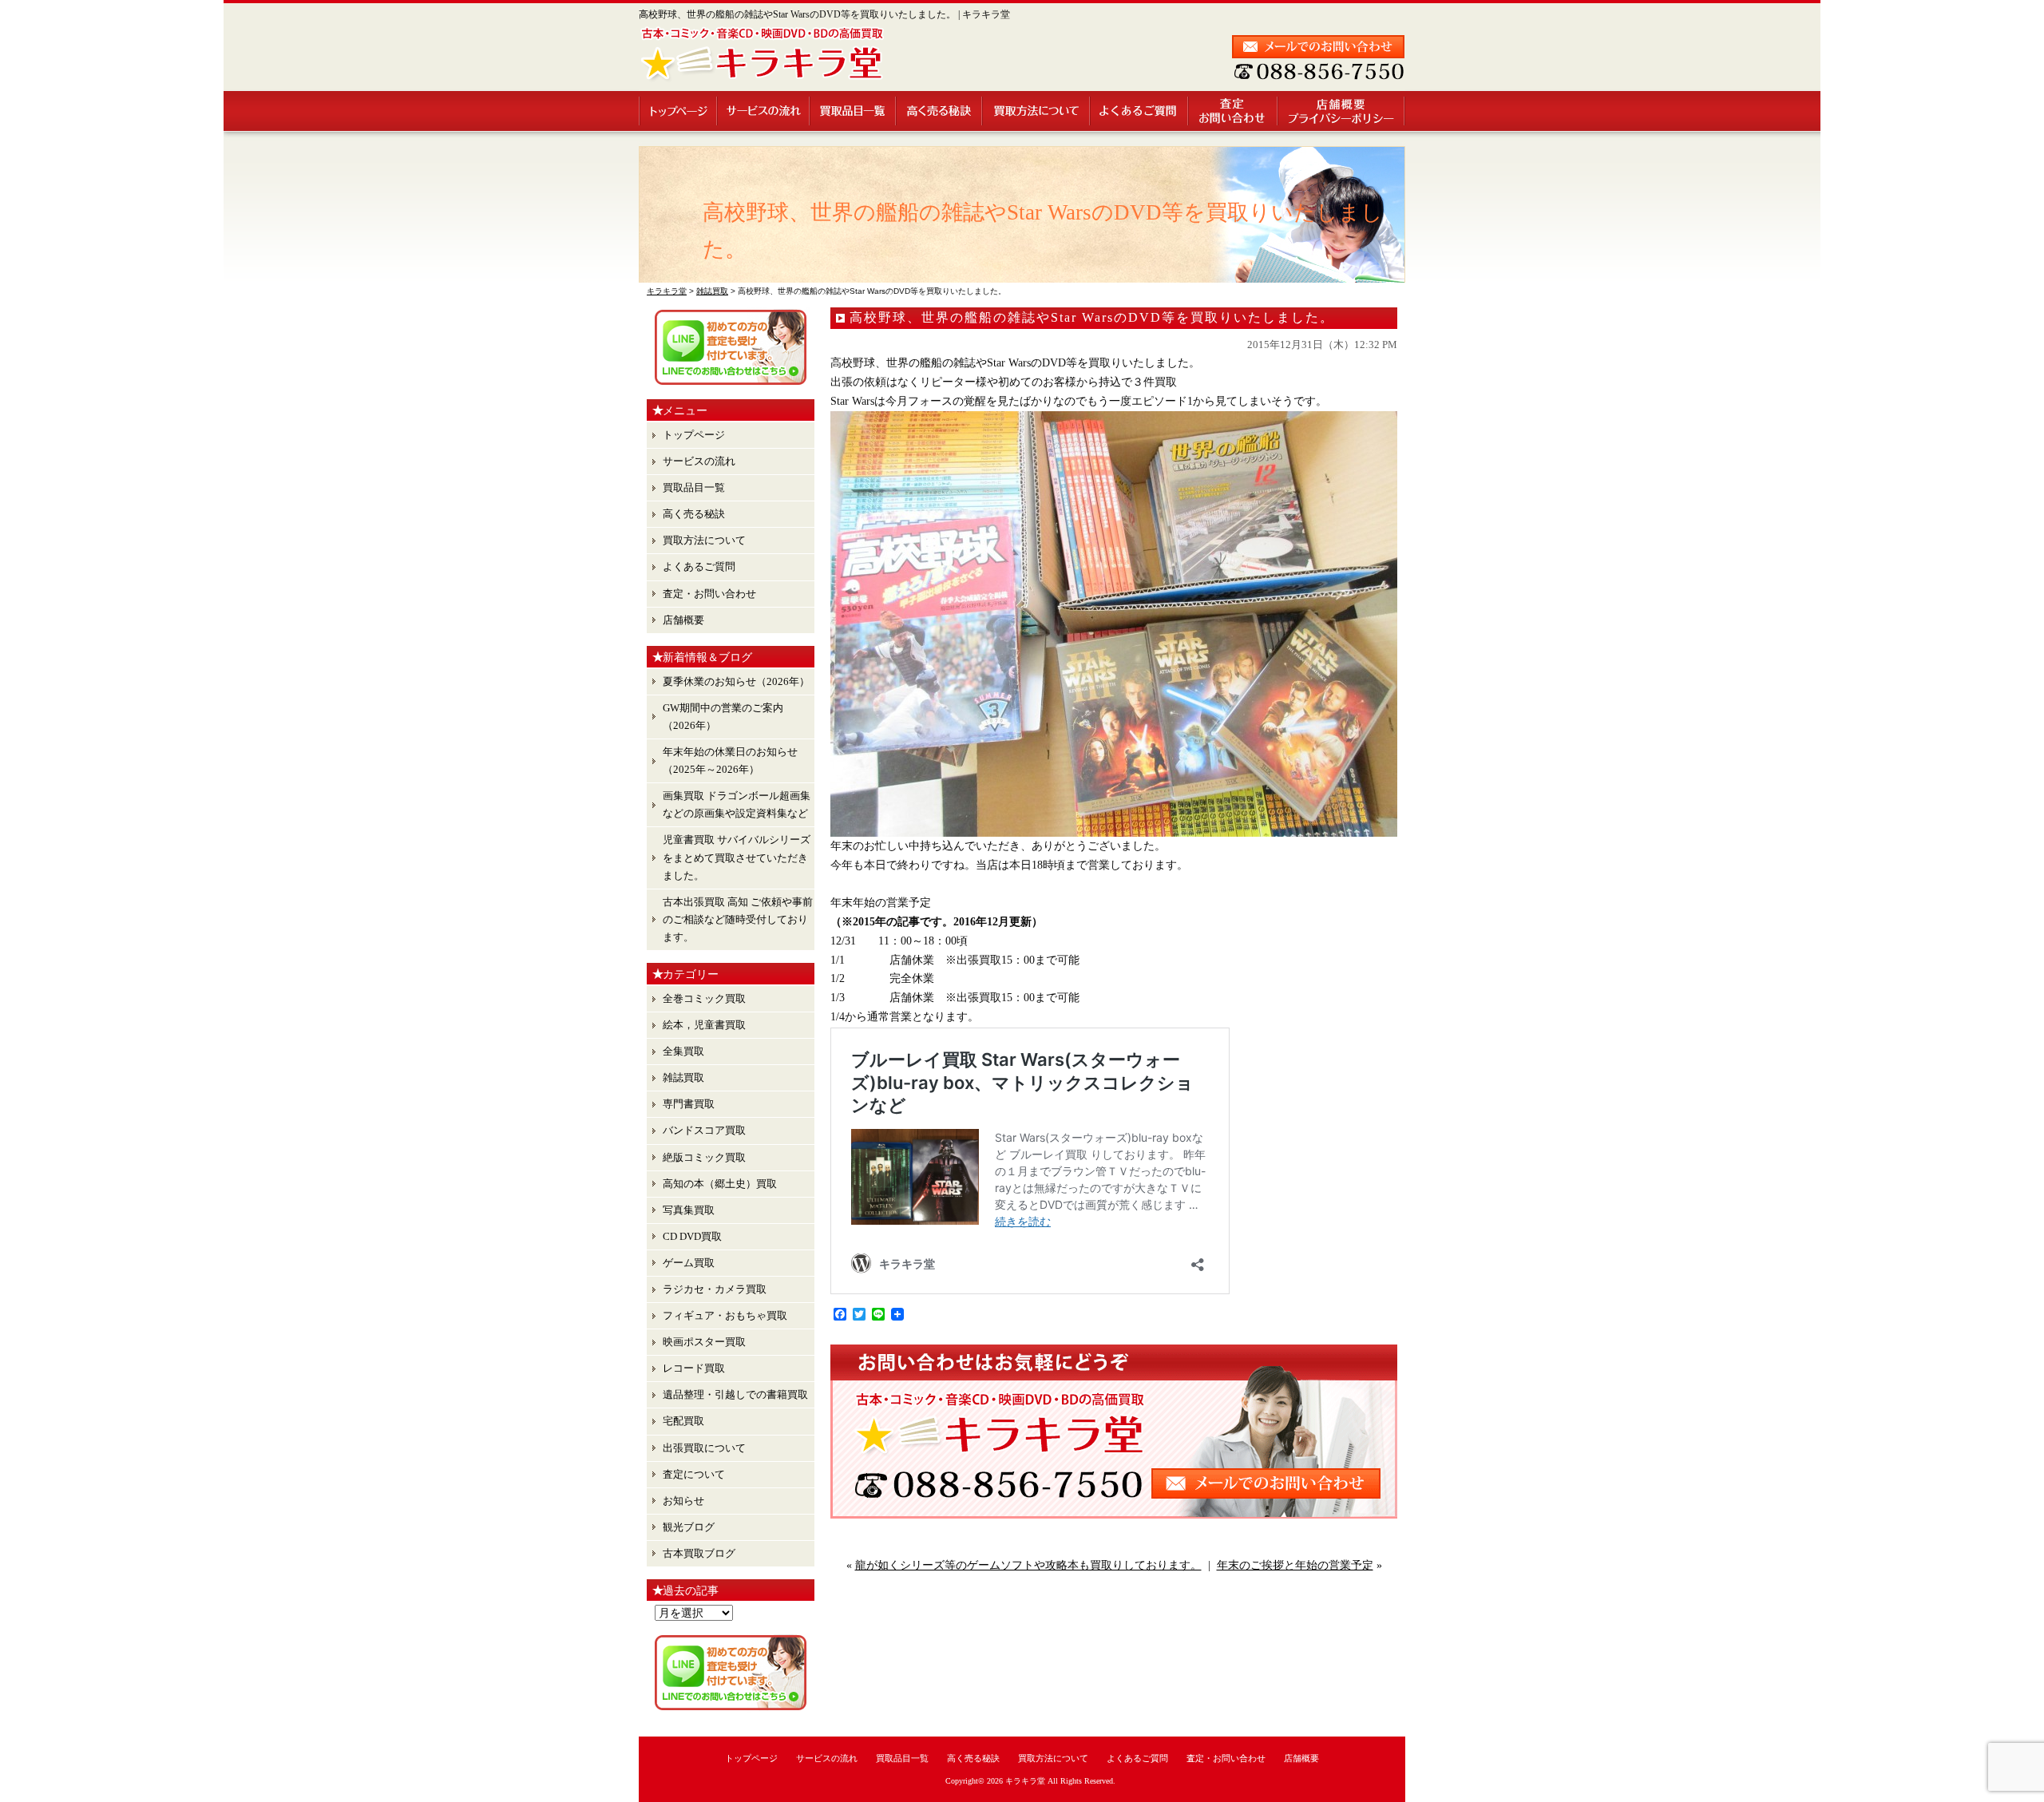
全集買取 (683, 1051)
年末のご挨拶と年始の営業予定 (1295, 1565)
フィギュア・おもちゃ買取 (725, 1315)
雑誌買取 (683, 1077)
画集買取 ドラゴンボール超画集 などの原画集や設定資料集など (737, 804)
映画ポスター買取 (704, 1342)
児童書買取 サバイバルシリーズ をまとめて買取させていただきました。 (737, 857)
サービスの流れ (764, 111)
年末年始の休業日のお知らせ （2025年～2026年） (730, 760)
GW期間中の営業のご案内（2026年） (723, 717)
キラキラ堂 (1025, 1781)
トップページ (678, 111)
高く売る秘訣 (940, 111)
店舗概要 (1342, 111)
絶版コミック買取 (704, 1157)
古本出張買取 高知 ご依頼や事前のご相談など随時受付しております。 (738, 919)
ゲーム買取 (689, 1263)
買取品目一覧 (854, 111)
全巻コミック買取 (704, 998)
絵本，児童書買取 (704, 1025)
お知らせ (683, 1501)
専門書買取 (689, 1104)
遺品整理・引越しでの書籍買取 (735, 1394)
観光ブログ (689, 1527)
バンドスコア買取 (704, 1130)
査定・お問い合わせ (1234, 111)
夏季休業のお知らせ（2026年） (736, 681)
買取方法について (1037, 111)
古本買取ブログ (699, 1553)
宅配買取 (683, 1421)
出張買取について (704, 1448)
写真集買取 (689, 1210)
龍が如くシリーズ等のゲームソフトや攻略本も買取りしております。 (1028, 1565)
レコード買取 (694, 1368)
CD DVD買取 (692, 1236)
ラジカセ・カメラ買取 (715, 1289)
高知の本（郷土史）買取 (720, 1184)
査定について (694, 1474)
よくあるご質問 (1140, 111)
